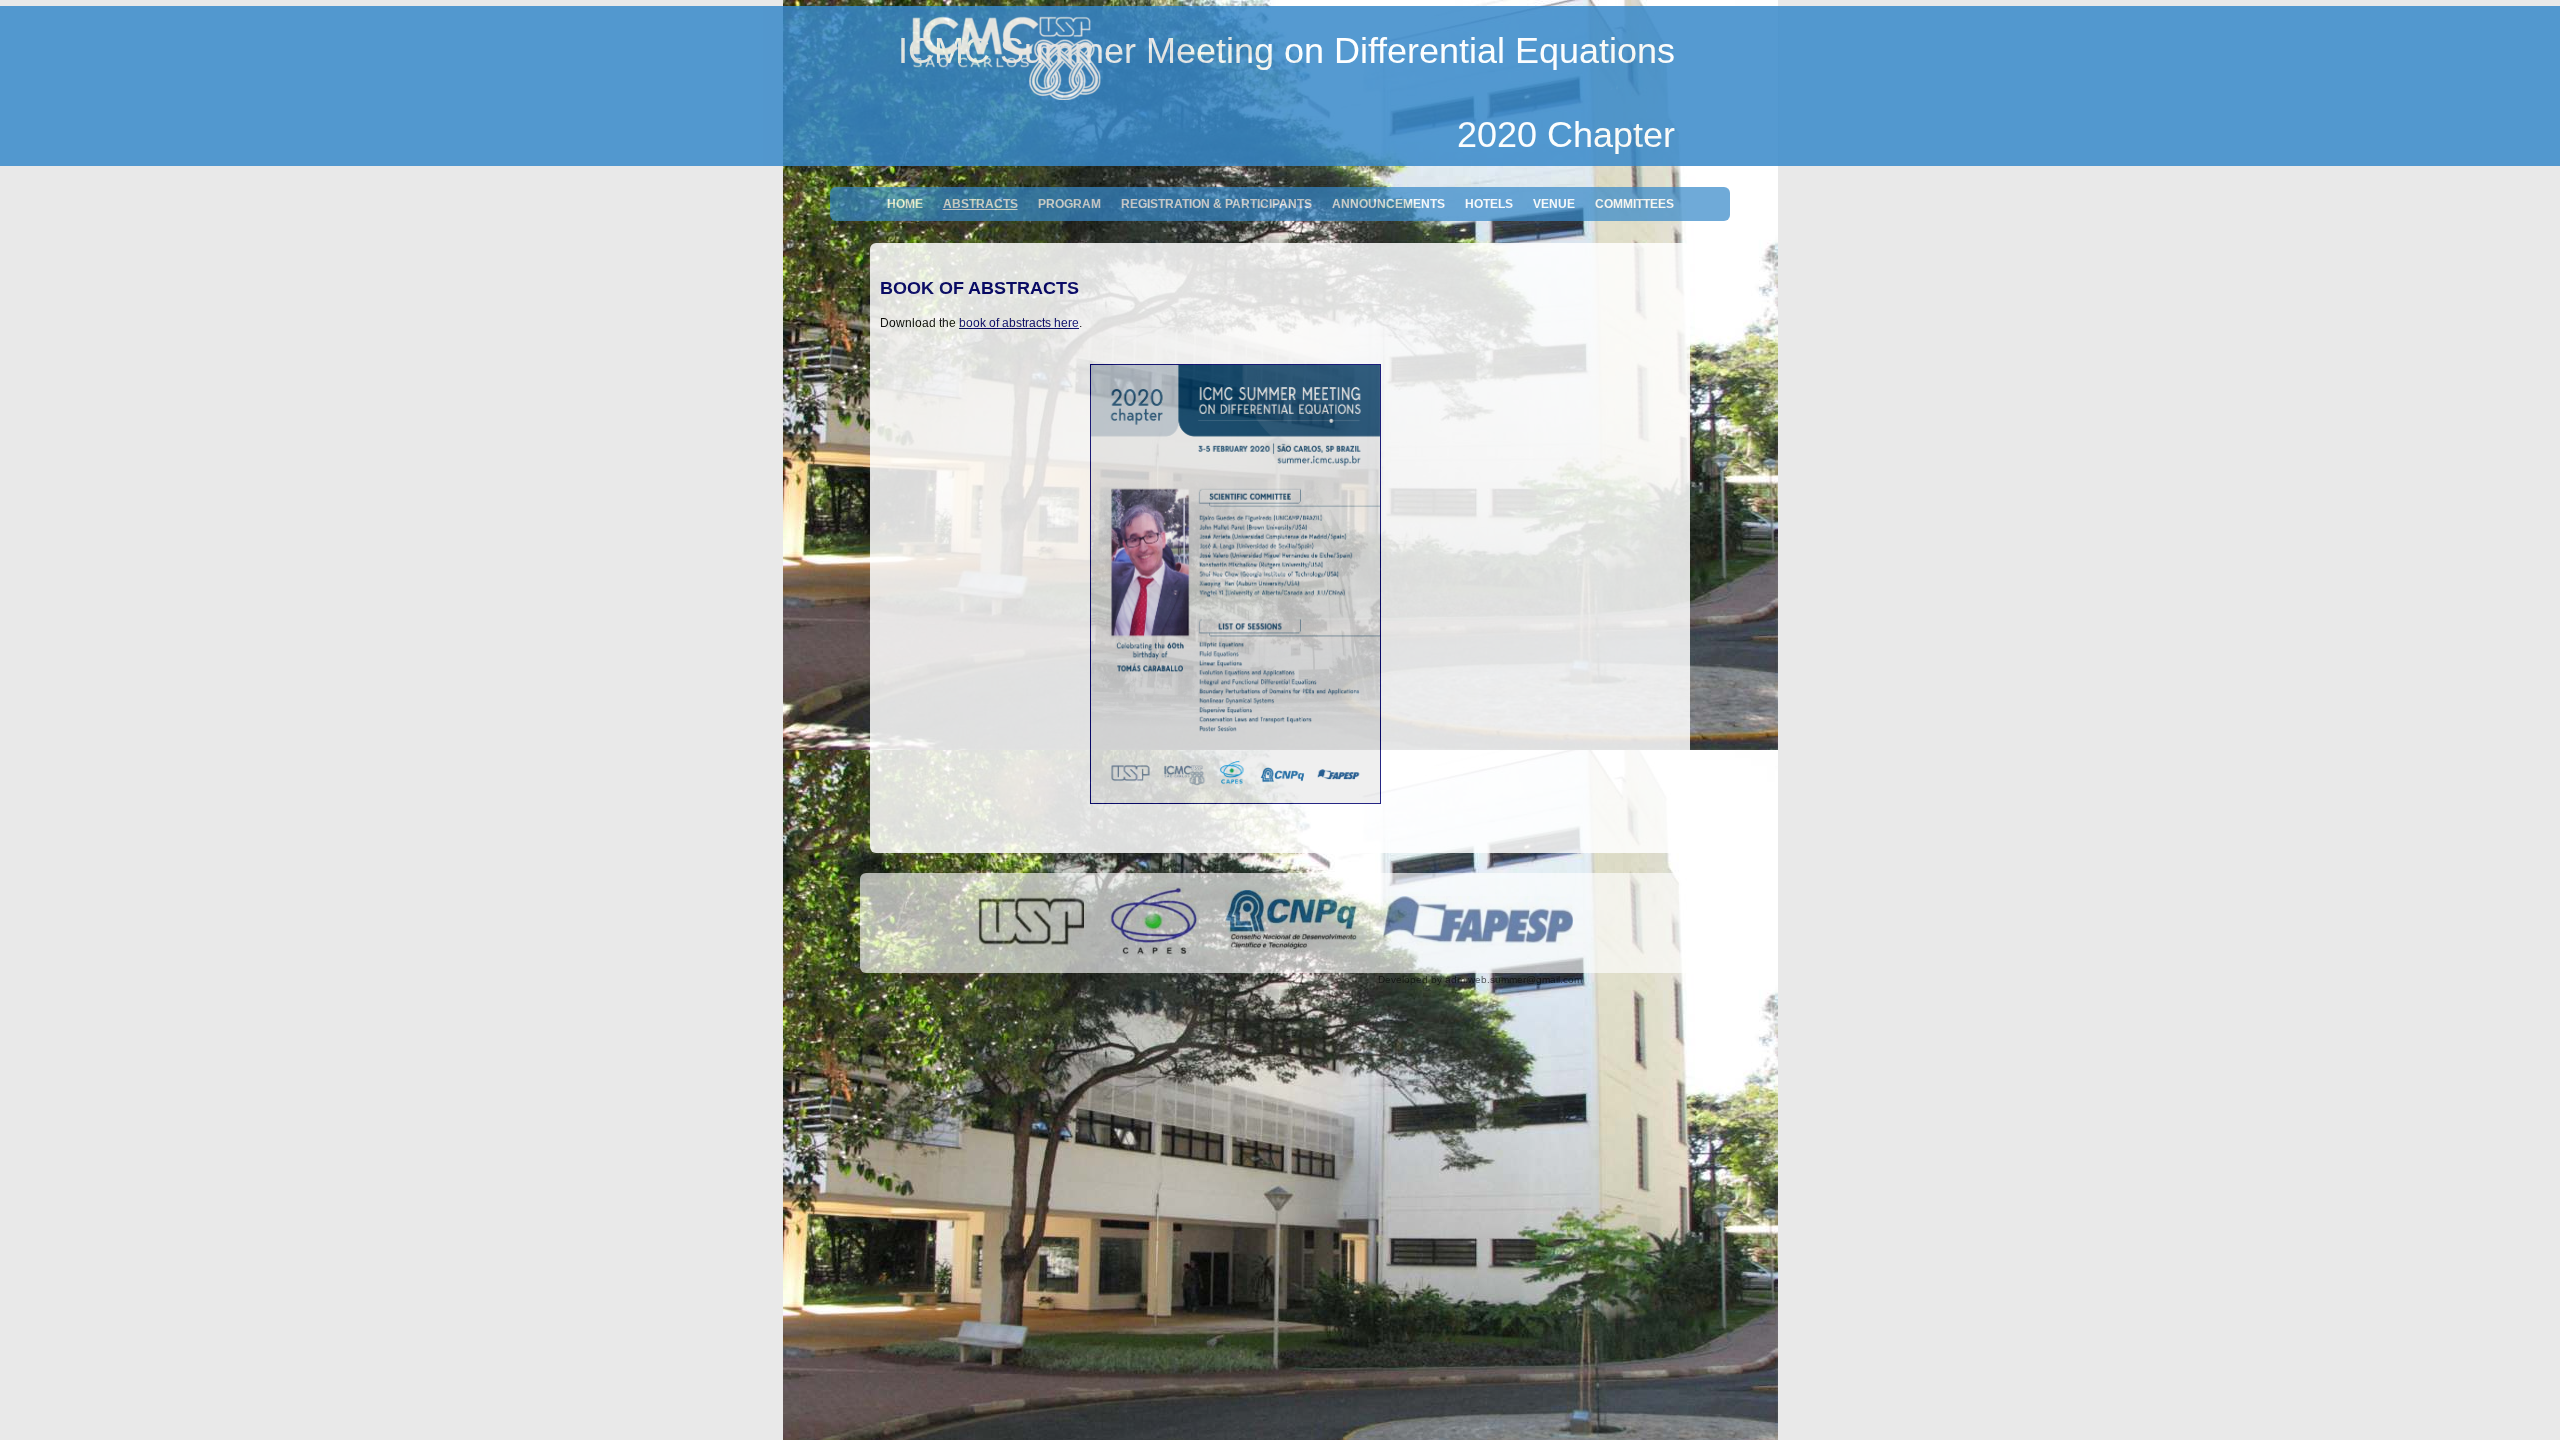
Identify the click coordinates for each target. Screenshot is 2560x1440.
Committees (1634, 204)
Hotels (1489, 204)
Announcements (1388, 204)
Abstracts (980, 204)
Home (905, 204)
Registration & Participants (1216, 204)
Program (1069, 204)
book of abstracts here (1019, 323)
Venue (1554, 204)
